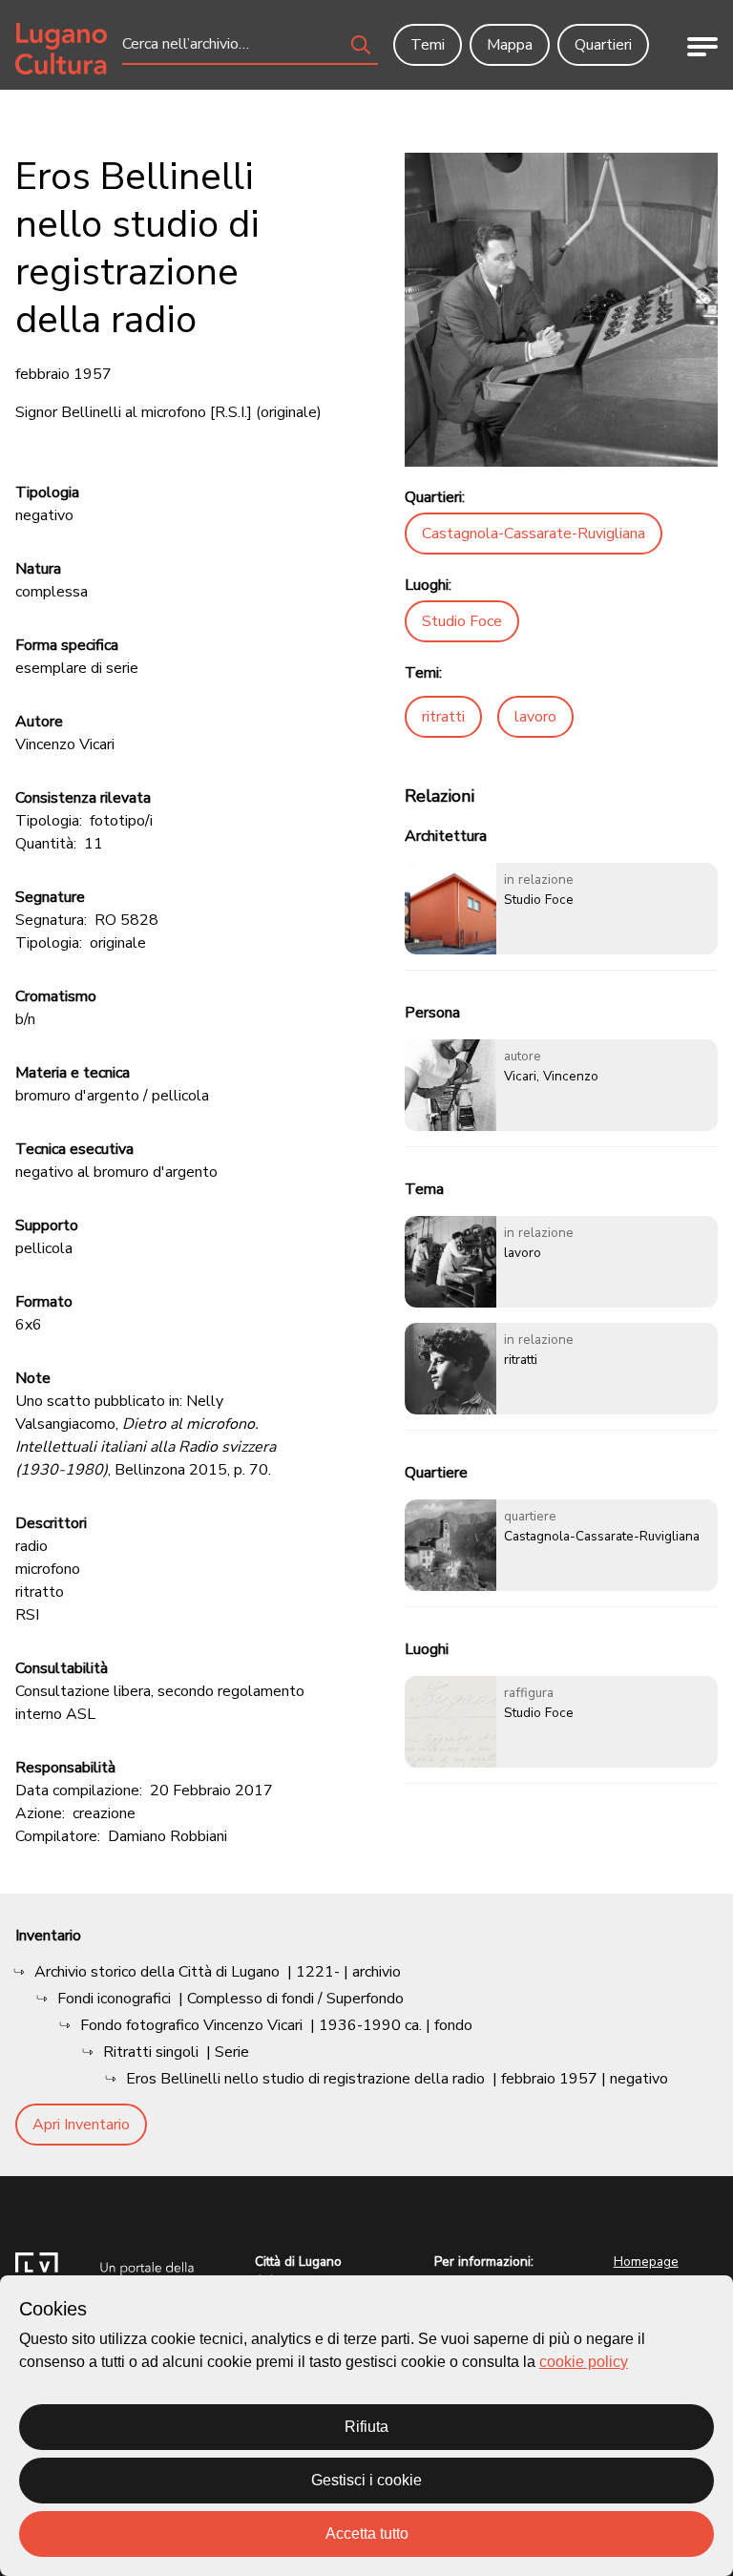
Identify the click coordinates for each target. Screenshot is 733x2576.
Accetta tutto (367, 2534)
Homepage (646, 2262)
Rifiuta (366, 2427)
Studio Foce (462, 621)
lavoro (535, 717)
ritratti (443, 717)
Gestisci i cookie (366, 2480)
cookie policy (584, 2362)
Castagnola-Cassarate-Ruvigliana (534, 534)
